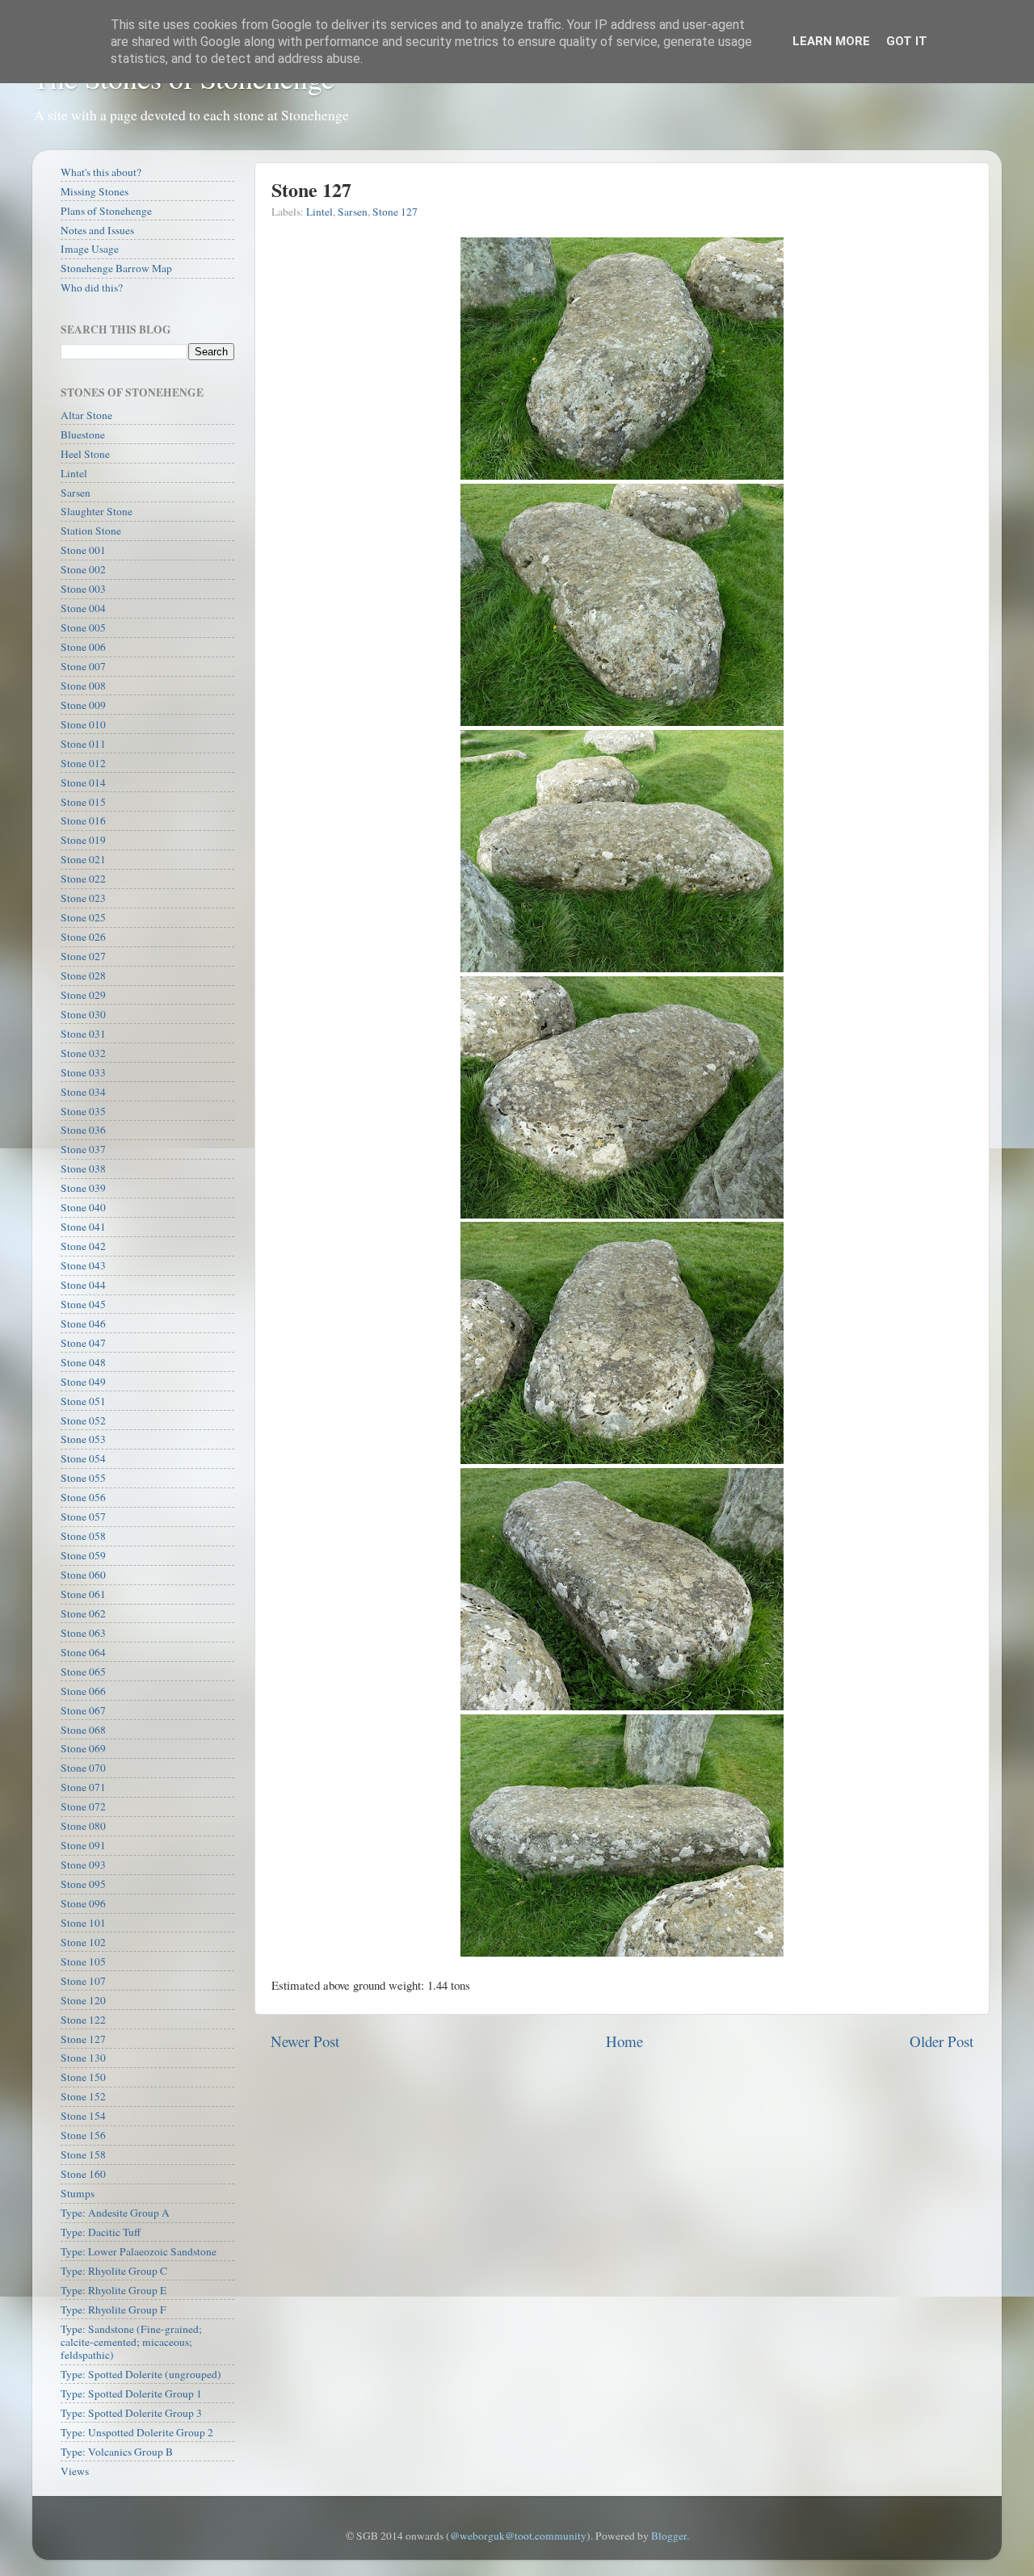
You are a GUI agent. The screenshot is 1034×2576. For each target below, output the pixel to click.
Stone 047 (83, 1343)
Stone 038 (83, 1168)
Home (624, 2041)
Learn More (831, 41)
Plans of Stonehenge (106, 211)
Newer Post (305, 2041)
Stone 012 (83, 763)
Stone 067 (83, 1710)
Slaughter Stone (97, 511)
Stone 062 (83, 1613)
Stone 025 (83, 917)
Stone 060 (83, 1575)
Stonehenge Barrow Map (116, 268)
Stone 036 (83, 1130)
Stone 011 (83, 744)
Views (75, 2471)
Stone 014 (83, 782)
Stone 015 (83, 802)
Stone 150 (83, 2077)
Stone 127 (395, 212)
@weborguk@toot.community (518, 2536)
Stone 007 (83, 666)
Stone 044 (83, 1285)
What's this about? (101, 172)
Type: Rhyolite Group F (113, 2310)
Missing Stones (95, 191)
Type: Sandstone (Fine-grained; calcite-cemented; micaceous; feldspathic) (131, 2342)
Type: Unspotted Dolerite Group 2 (137, 2432)
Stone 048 (83, 1362)
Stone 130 (83, 2058)
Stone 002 (83, 569)
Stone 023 (83, 898)
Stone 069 (83, 1748)
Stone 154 (83, 2116)
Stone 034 (83, 1092)
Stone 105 (83, 1961)
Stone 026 (83, 937)
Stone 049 (83, 1382)
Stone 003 (83, 589)
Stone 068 (83, 1730)
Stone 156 (83, 2135)
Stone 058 (83, 1536)
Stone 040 (83, 1207)
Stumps (78, 2193)
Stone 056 (83, 1497)
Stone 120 (83, 2000)
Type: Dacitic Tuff (101, 2232)
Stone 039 (83, 1188)
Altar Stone (86, 415)
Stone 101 (83, 1923)
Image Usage (90, 249)
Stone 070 (83, 1768)
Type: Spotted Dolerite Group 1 (131, 2393)
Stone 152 (83, 2096)
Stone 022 (83, 879)
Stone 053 (83, 1439)
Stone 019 (83, 840)
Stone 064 (83, 1652)
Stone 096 (83, 1903)
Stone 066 (83, 1691)
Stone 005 (83, 627)
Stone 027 (83, 956)
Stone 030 (83, 1014)
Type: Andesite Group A (115, 2213)
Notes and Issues (97, 230)
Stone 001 (83, 550)
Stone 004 (83, 608)
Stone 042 (83, 1246)
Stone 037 (83, 1149)
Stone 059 (83, 1555)
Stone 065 (83, 1672)
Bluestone (83, 434)
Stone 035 (83, 1111)
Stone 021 (83, 859)
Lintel (319, 212)
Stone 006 (83, 647)
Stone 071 (83, 1787)
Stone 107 (83, 1981)
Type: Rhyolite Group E (113, 2290)
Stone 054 (83, 1458)
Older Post (942, 2041)
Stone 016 (83, 820)
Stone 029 (83, 995)
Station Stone (91, 531)
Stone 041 (83, 1227)
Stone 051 (83, 1401)
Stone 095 (83, 1884)
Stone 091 (83, 1845)
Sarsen (353, 212)
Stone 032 (83, 1053)
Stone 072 (83, 1806)
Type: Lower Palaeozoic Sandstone (139, 2251)
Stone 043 (83, 1265)
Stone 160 (83, 2174)
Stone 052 (83, 1420)
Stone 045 (83, 1304)
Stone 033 (83, 1072)
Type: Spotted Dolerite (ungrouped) (141, 2374)
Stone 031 (83, 1034)
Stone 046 (83, 1324)
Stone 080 (83, 1826)
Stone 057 (83, 1517)
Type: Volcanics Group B (117, 2452)
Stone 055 (83, 1478)
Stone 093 (83, 1865)
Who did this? (92, 287)
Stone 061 (83, 1594)
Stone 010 (83, 724)
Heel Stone (85, 454)
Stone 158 (83, 2154)
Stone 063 (83, 1633)
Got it (907, 41)
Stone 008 (83, 686)
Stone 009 (83, 705)
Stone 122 (83, 2020)
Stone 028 (83, 975)
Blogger (669, 2536)
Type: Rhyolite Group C (114, 2271)
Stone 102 (83, 1942)
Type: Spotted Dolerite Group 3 (131, 2413)
